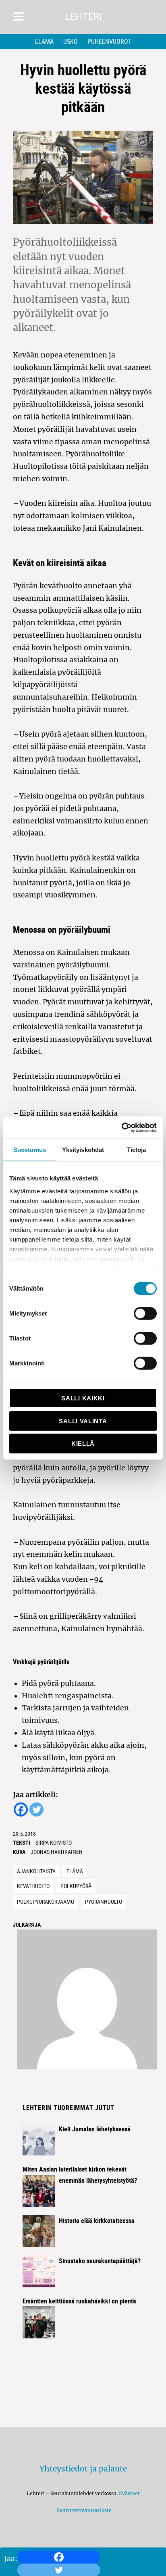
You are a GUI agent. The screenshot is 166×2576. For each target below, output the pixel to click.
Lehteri (83, 17)
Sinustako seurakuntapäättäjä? (100, 2261)
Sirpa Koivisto (54, 1842)
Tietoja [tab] (137, 1150)
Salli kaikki (83, 1398)
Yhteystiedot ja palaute (83, 2469)
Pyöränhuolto (104, 1902)
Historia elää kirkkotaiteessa (97, 2221)
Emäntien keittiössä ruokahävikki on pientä (79, 2301)
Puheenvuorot (109, 41)
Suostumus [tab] (30, 1150)
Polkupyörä (76, 1886)
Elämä (44, 41)
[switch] (145, 1314)
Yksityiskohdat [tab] (83, 1150)
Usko (71, 41)
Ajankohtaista (36, 1871)
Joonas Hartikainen (57, 1852)
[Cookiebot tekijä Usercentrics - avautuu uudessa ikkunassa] (121, 1127)
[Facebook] (59, 2557)
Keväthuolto (33, 1886)
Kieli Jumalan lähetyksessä (95, 2129)
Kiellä (83, 1444)
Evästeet (129, 2493)
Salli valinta (83, 1421)
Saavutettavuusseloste (83, 2510)
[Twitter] (36, 1809)
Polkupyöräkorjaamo (46, 1902)
